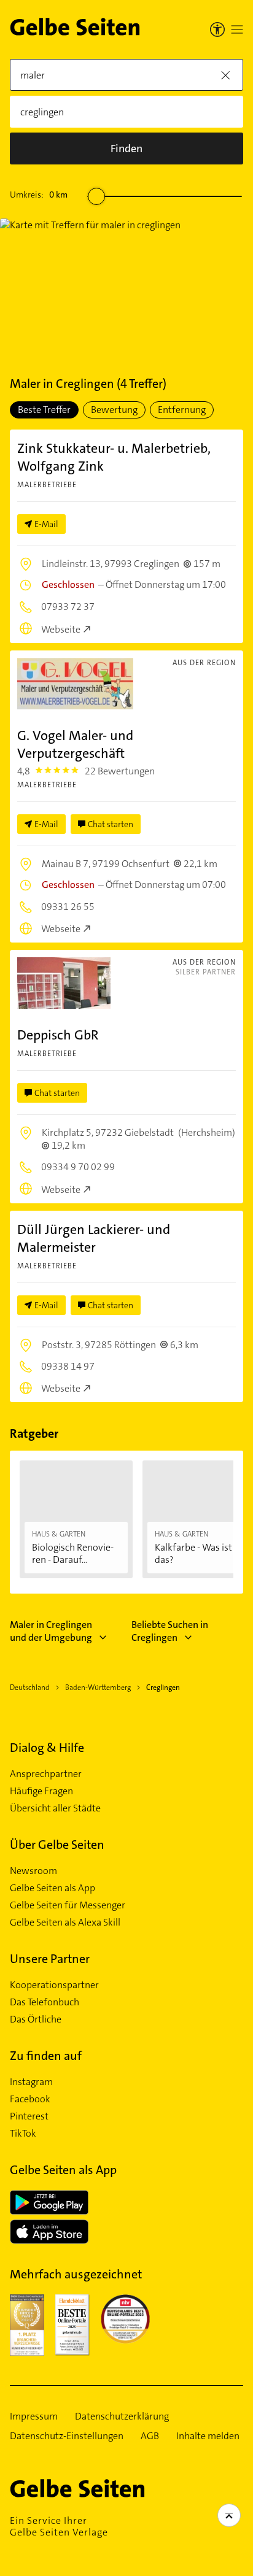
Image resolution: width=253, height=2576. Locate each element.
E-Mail (46, 524)
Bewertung (114, 410)
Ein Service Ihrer (59, 2526)
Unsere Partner (50, 1959)
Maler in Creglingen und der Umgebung (51, 1631)
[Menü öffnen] (237, 29)
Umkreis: (39, 195)
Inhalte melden (208, 2436)
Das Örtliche (36, 2019)
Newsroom (33, 1871)
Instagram (31, 2082)
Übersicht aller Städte (55, 1808)
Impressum (34, 2416)
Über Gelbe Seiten (57, 1845)
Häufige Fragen (41, 1791)
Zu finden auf (46, 2056)
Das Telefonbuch (45, 2002)
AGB (150, 2436)
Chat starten (111, 824)
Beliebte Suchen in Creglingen (170, 1631)
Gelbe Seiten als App (53, 1888)
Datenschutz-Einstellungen (67, 2436)
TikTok (23, 2134)
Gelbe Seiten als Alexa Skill (65, 1922)
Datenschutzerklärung (122, 2416)
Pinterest (29, 2116)
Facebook (30, 2099)
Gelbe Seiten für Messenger (68, 1905)
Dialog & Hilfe (47, 1748)
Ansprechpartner (46, 1774)
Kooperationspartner (54, 1985)
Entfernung (182, 410)
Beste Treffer (44, 410)
